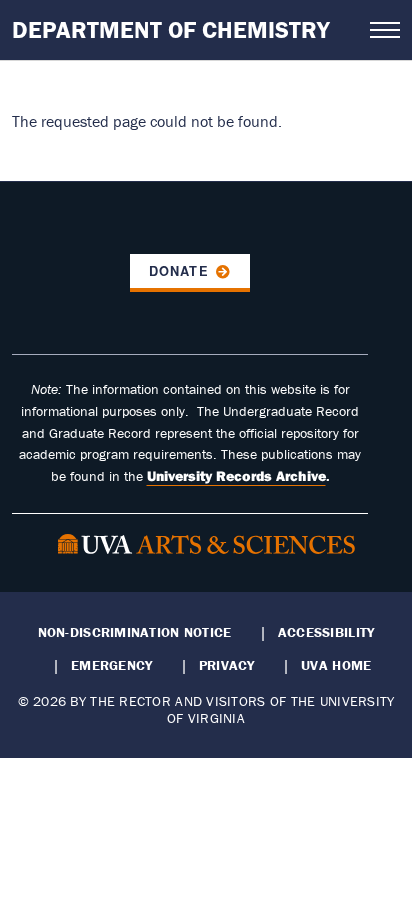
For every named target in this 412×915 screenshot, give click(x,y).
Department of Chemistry (171, 29)
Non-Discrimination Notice (135, 632)
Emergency (111, 665)
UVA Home (336, 665)
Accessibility (326, 632)
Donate (178, 271)
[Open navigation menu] (385, 30)
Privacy (227, 665)
